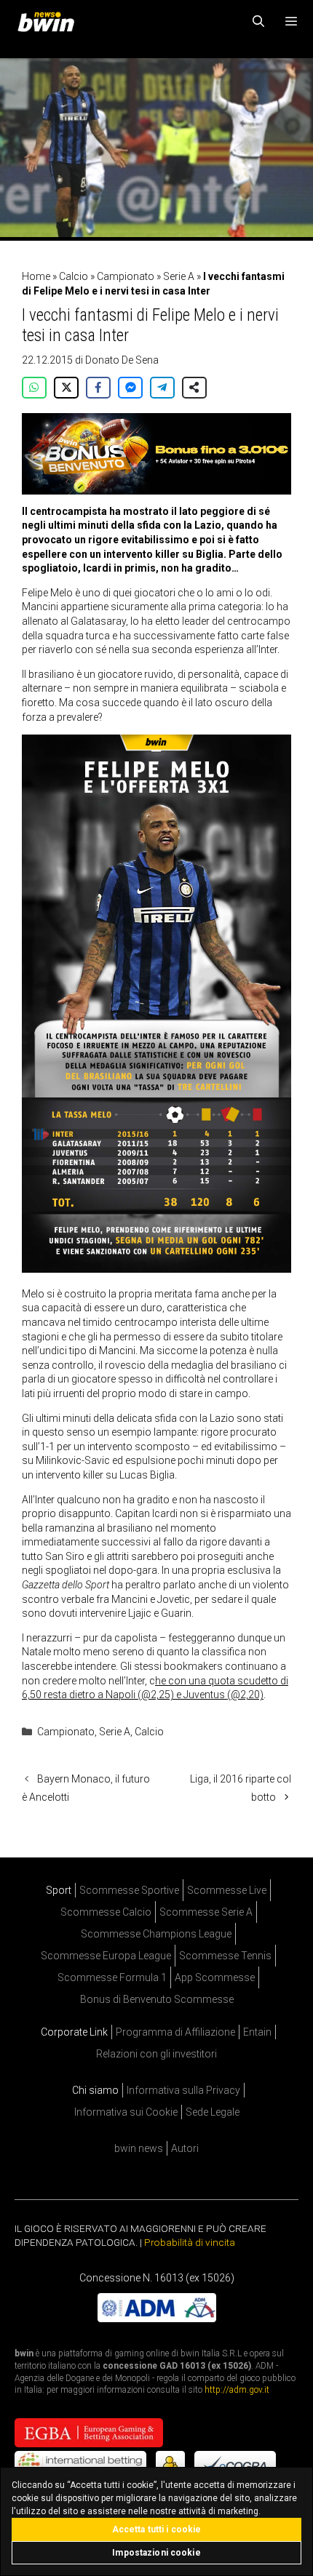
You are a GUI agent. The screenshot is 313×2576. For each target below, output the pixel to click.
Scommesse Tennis (225, 1956)
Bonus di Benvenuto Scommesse (157, 1999)
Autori (185, 2148)
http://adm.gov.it (237, 2391)
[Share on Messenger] (130, 388)
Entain (257, 2032)
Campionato (126, 276)
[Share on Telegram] (162, 388)
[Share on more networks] (194, 388)
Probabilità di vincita (190, 2242)
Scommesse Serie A (206, 1912)
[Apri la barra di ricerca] (259, 22)
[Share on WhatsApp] (34, 388)
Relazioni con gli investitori (156, 2054)
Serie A (179, 276)
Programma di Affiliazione (175, 2032)
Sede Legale (213, 2112)
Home (36, 276)
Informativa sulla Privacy (183, 2090)
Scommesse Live (227, 1890)
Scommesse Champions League (156, 1934)
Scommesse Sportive (129, 1890)
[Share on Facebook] (98, 388)
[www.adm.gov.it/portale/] (157, 2319)
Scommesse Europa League (106, 1956)
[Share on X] (66, 388)
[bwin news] (49, 22)
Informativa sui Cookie (126, 2112)
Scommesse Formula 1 (112, 1977)
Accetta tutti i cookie (157, 2529)
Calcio (74, 276)
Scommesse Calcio (106, 1912)
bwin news (139, 2148)
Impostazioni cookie (156, 2553)
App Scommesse (215, 1977)
